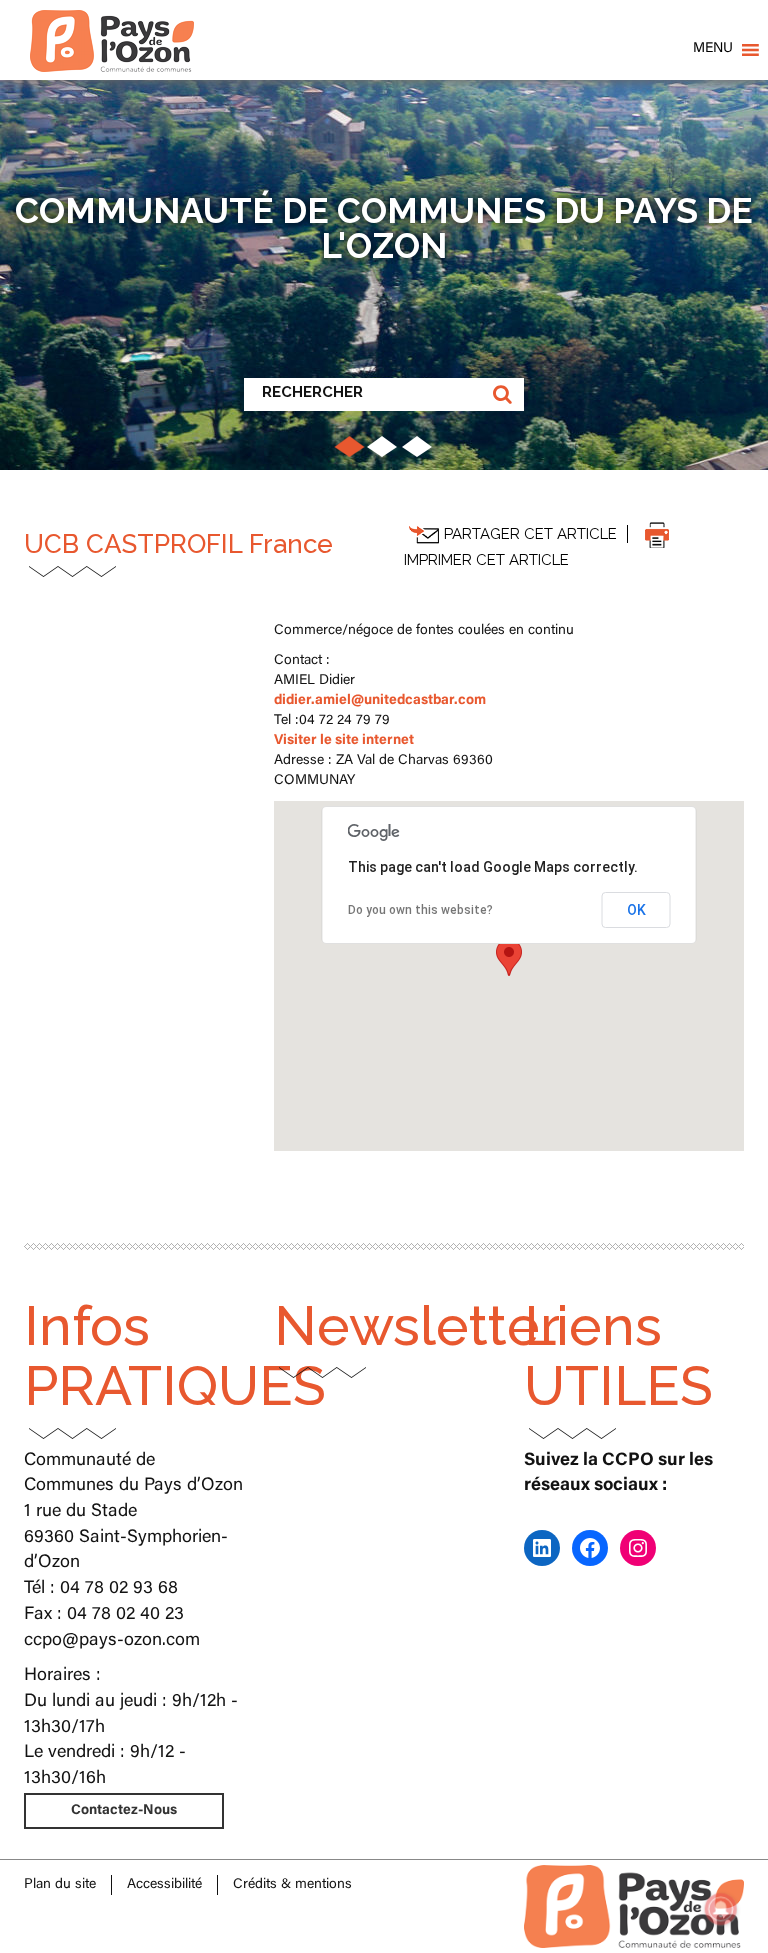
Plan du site (60, 1885)
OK (636, 910)
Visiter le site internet (344, 741)
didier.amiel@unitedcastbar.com (380, 701)
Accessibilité (164, 1885)
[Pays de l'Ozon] (112, 25)
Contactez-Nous (124, 1811)
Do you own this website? (420, 910)
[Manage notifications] (721, 1909)
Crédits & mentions (292, 1885)
